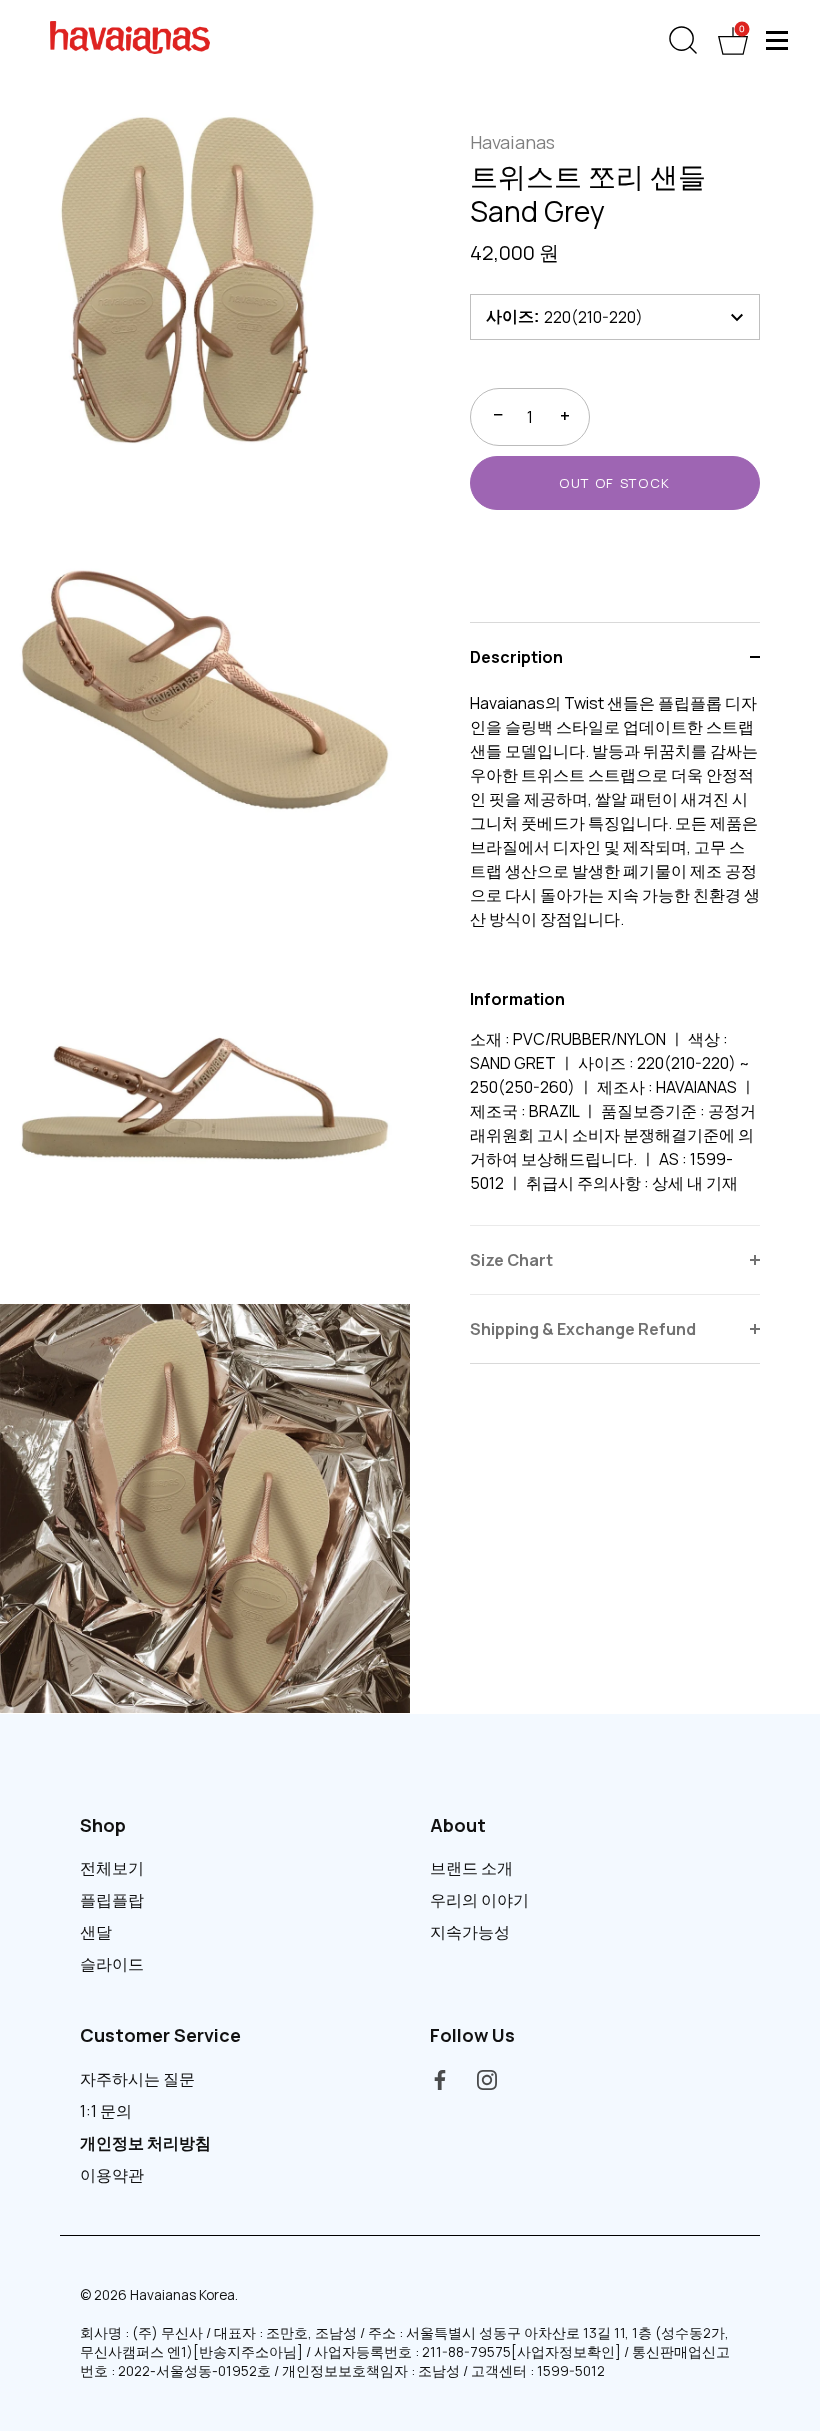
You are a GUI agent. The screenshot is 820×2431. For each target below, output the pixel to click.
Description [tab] (516, 657)
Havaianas (512, 142)
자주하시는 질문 (137, 2079)
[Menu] (778, 40)
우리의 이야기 (479, 1900)
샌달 (96, 1932)
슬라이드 (112, 1964)
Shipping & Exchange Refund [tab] (583, 1329)
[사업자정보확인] (566, 2352)
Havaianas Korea (182, 2295)
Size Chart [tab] (511, 1260)
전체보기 (112, 1868)
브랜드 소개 (471, 1868)
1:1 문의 (106, 2111)
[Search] (683, 41)
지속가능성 (470, 1932)
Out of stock (615, 483)
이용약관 (112, 2175)
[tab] (615, 958)
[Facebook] (440, 2079)
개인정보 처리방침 (145, 2143)
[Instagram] (487, 2079)
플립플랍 (112, 1900)
